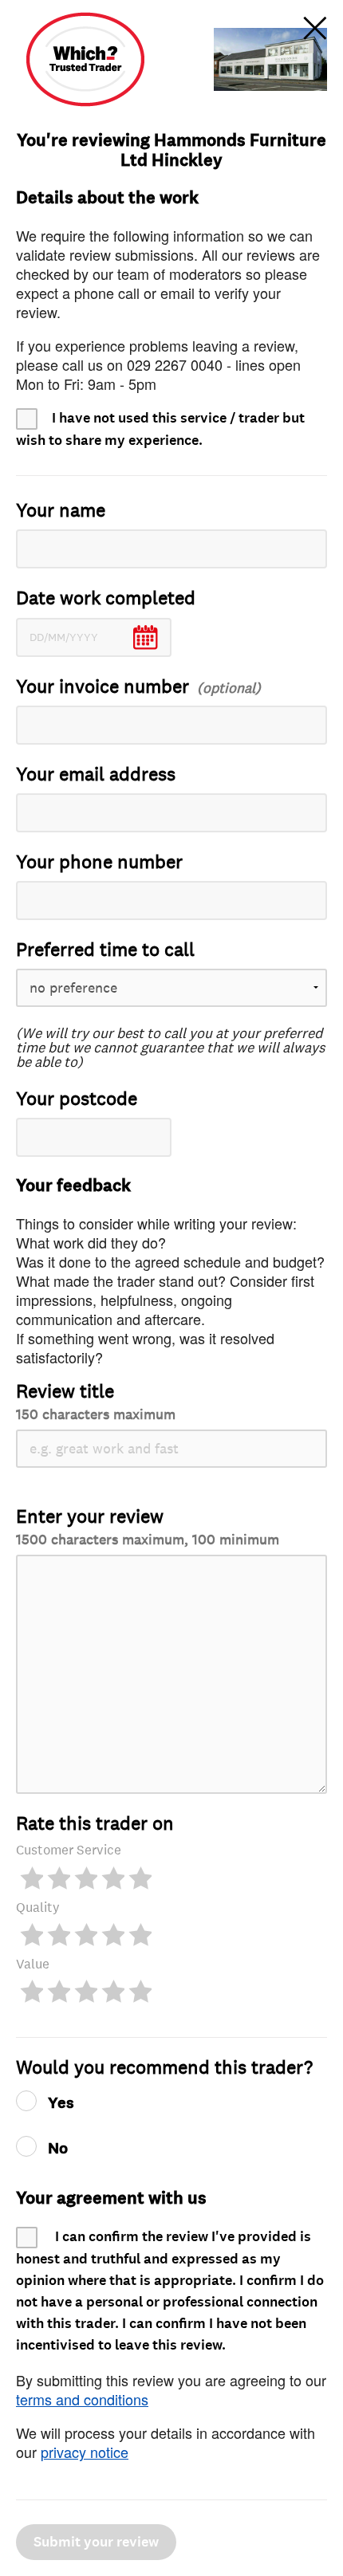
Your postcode (77, 1099)
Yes (61, 2103)
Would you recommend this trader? (164, 2068)
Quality (38, 1907)
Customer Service (69, 1850)
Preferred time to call (105, 950)
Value (33, 1964)
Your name (61, 511)
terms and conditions (82, 2399)
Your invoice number (103, 687)
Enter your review (148, 1526)
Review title (96, 1401)
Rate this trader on (95, 1824)
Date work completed (106, 598)
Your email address (96, 775)
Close (315, 28)
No (58, 2149)
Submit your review (96, 2542)
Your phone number (99, 862)
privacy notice (85, 2452)
